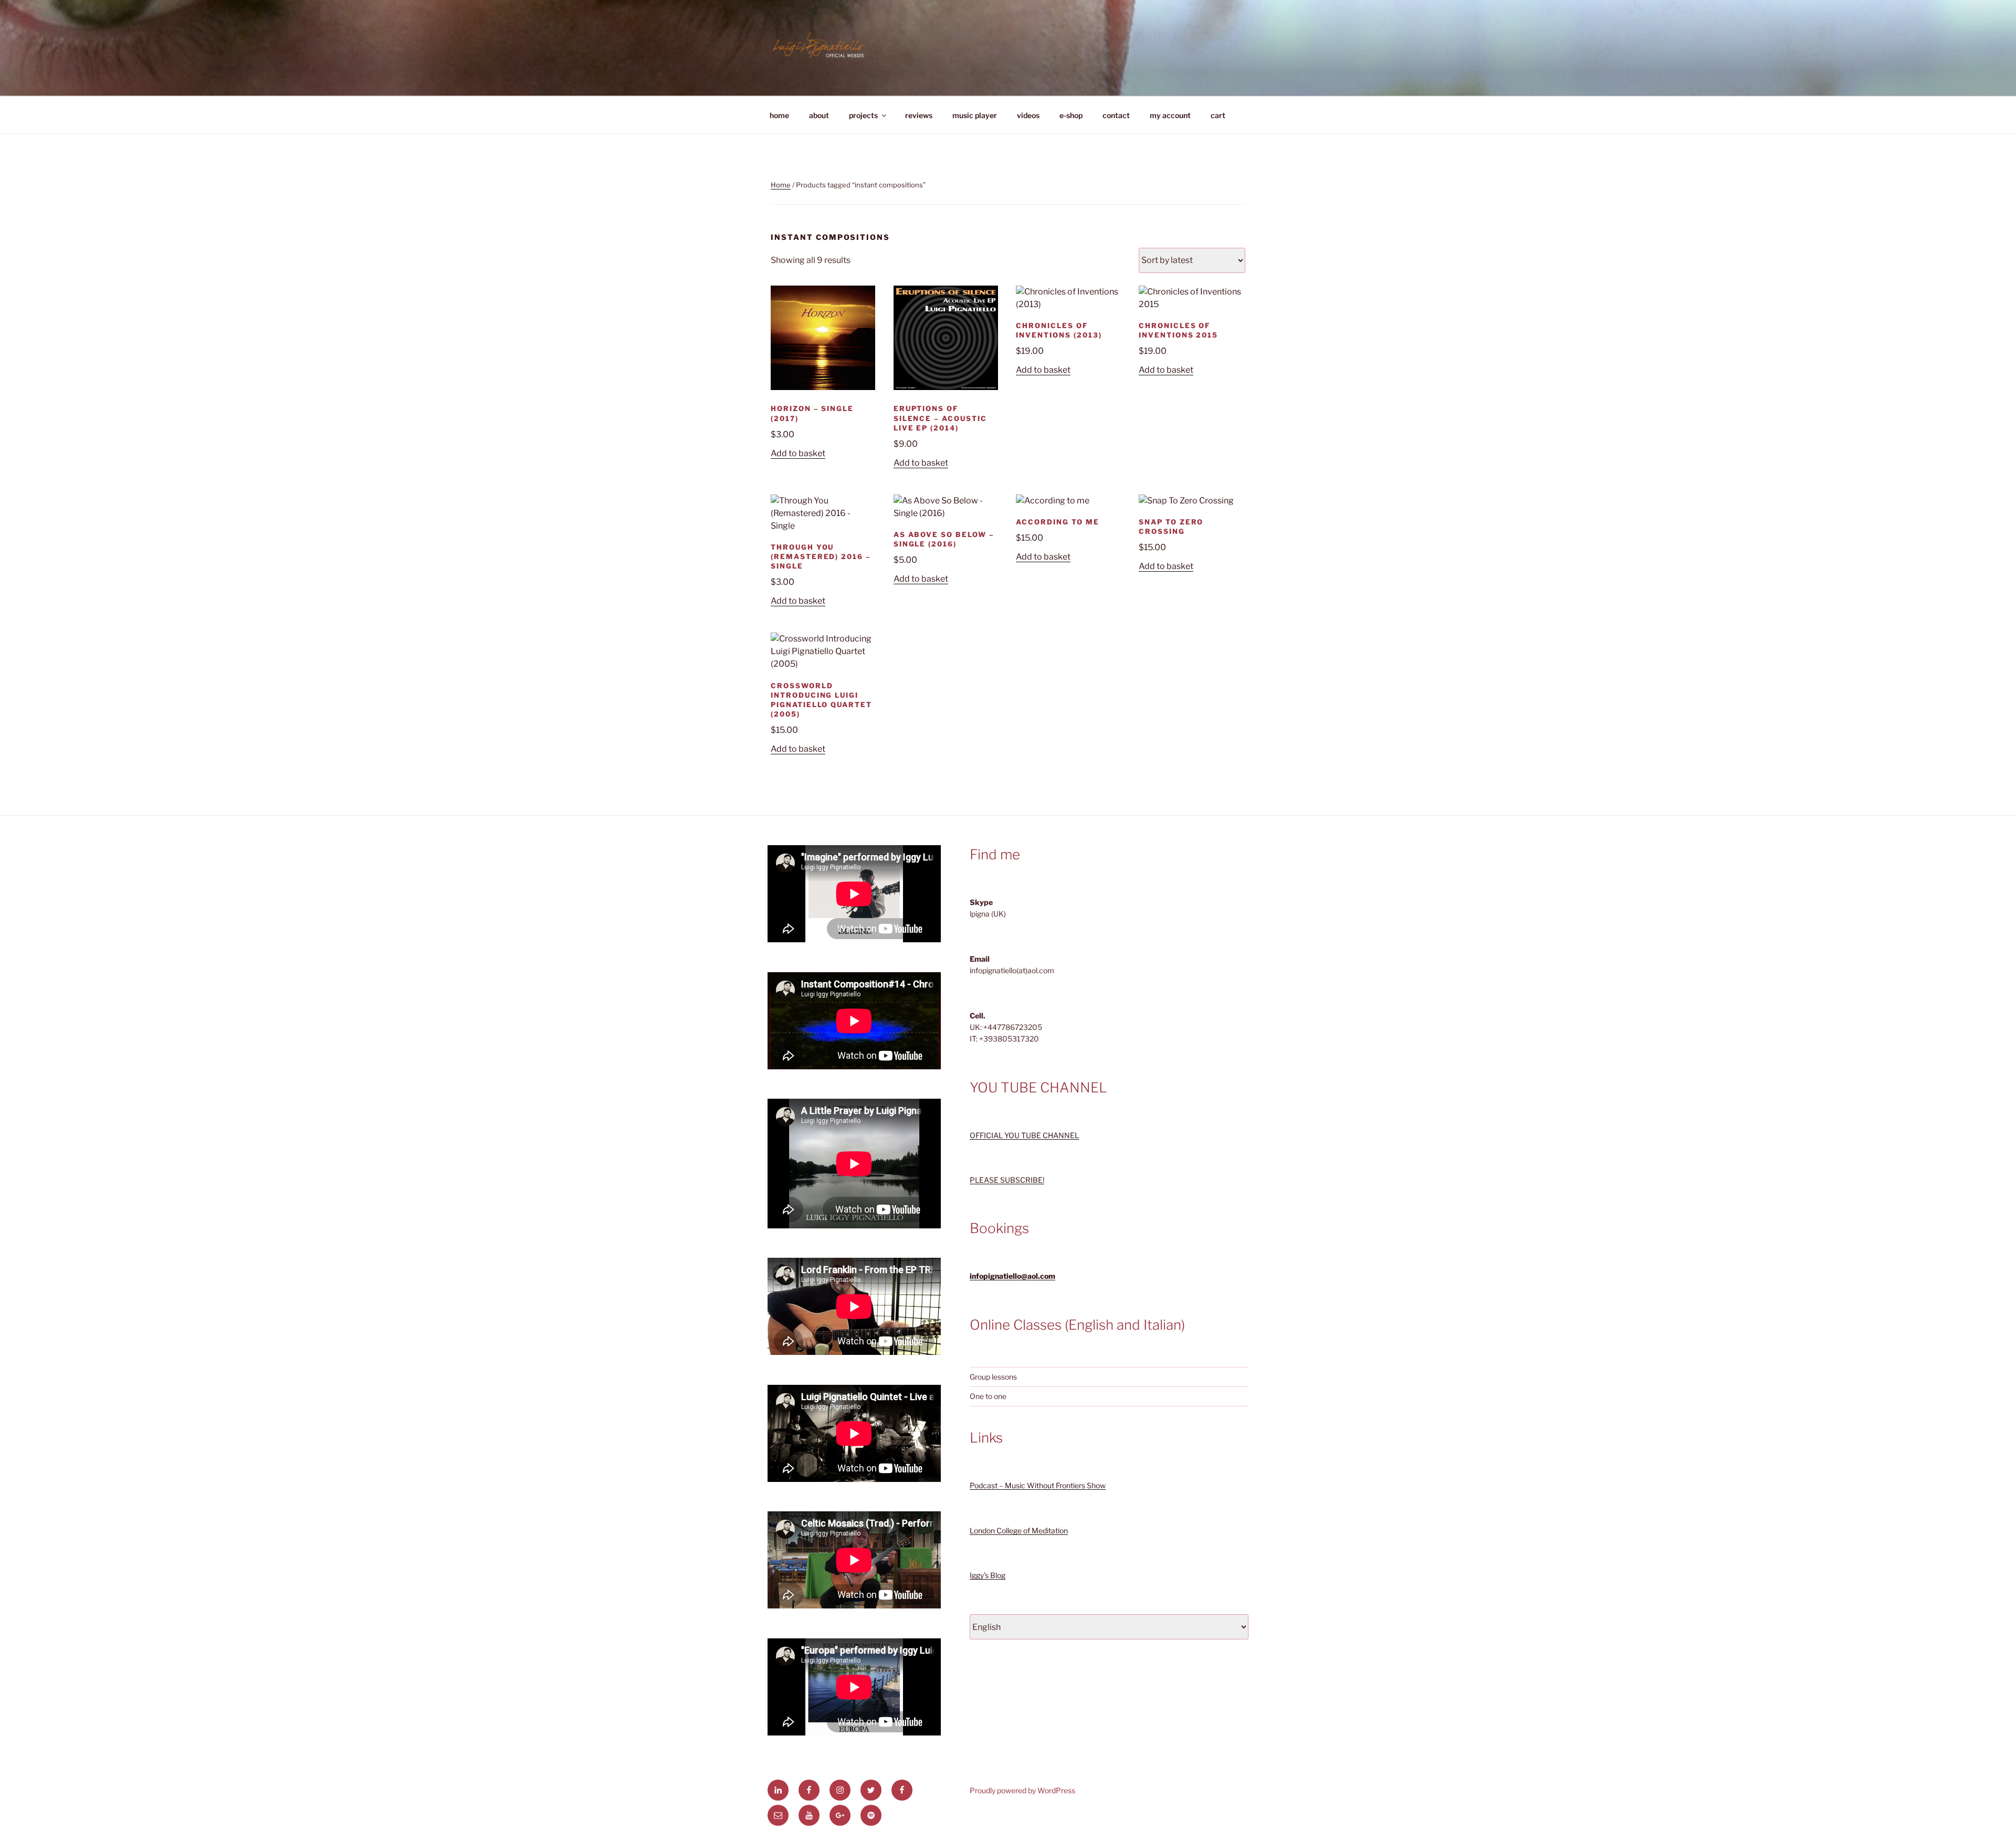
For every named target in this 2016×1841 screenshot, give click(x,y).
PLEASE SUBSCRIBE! (1007, 1180)
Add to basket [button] (798, 453)
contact (1116, 115)
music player (975, 115)
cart (1218, 115)
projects (863, 115)
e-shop (1071, 115)
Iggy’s (979, 1575)
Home (781, 185)
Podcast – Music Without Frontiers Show (1038, 1485)
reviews (919, 115)
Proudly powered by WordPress (1022, 1790)
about (819, 115)
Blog (997, 1575)
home (779, 115)
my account (1170, 115)
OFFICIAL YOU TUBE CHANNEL (1024, 1135)
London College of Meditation (1019, 1530)
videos (1028, 115)
